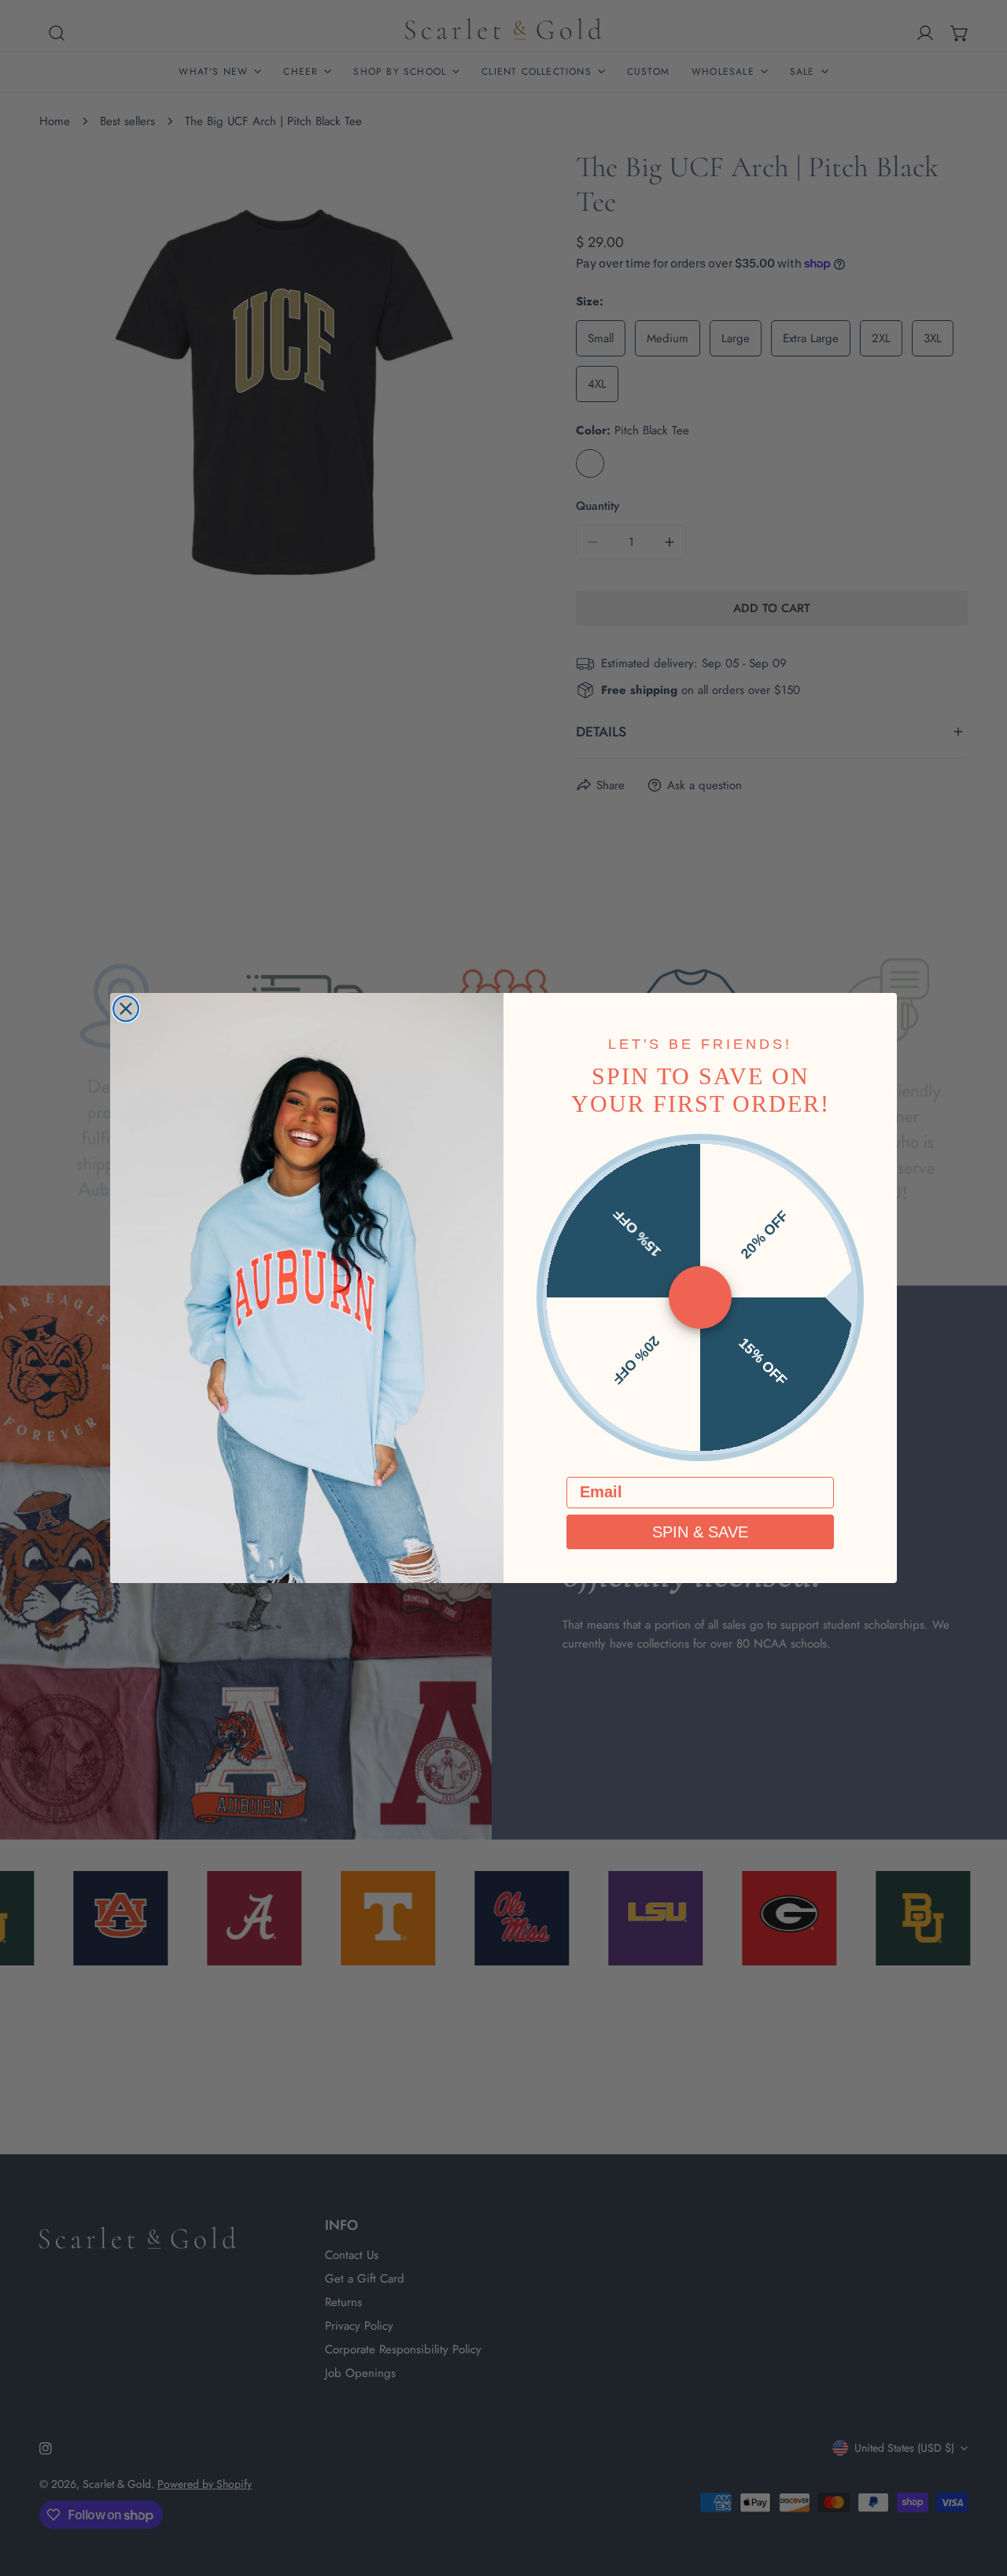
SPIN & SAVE (700, 1532)
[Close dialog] (126, 1009)
